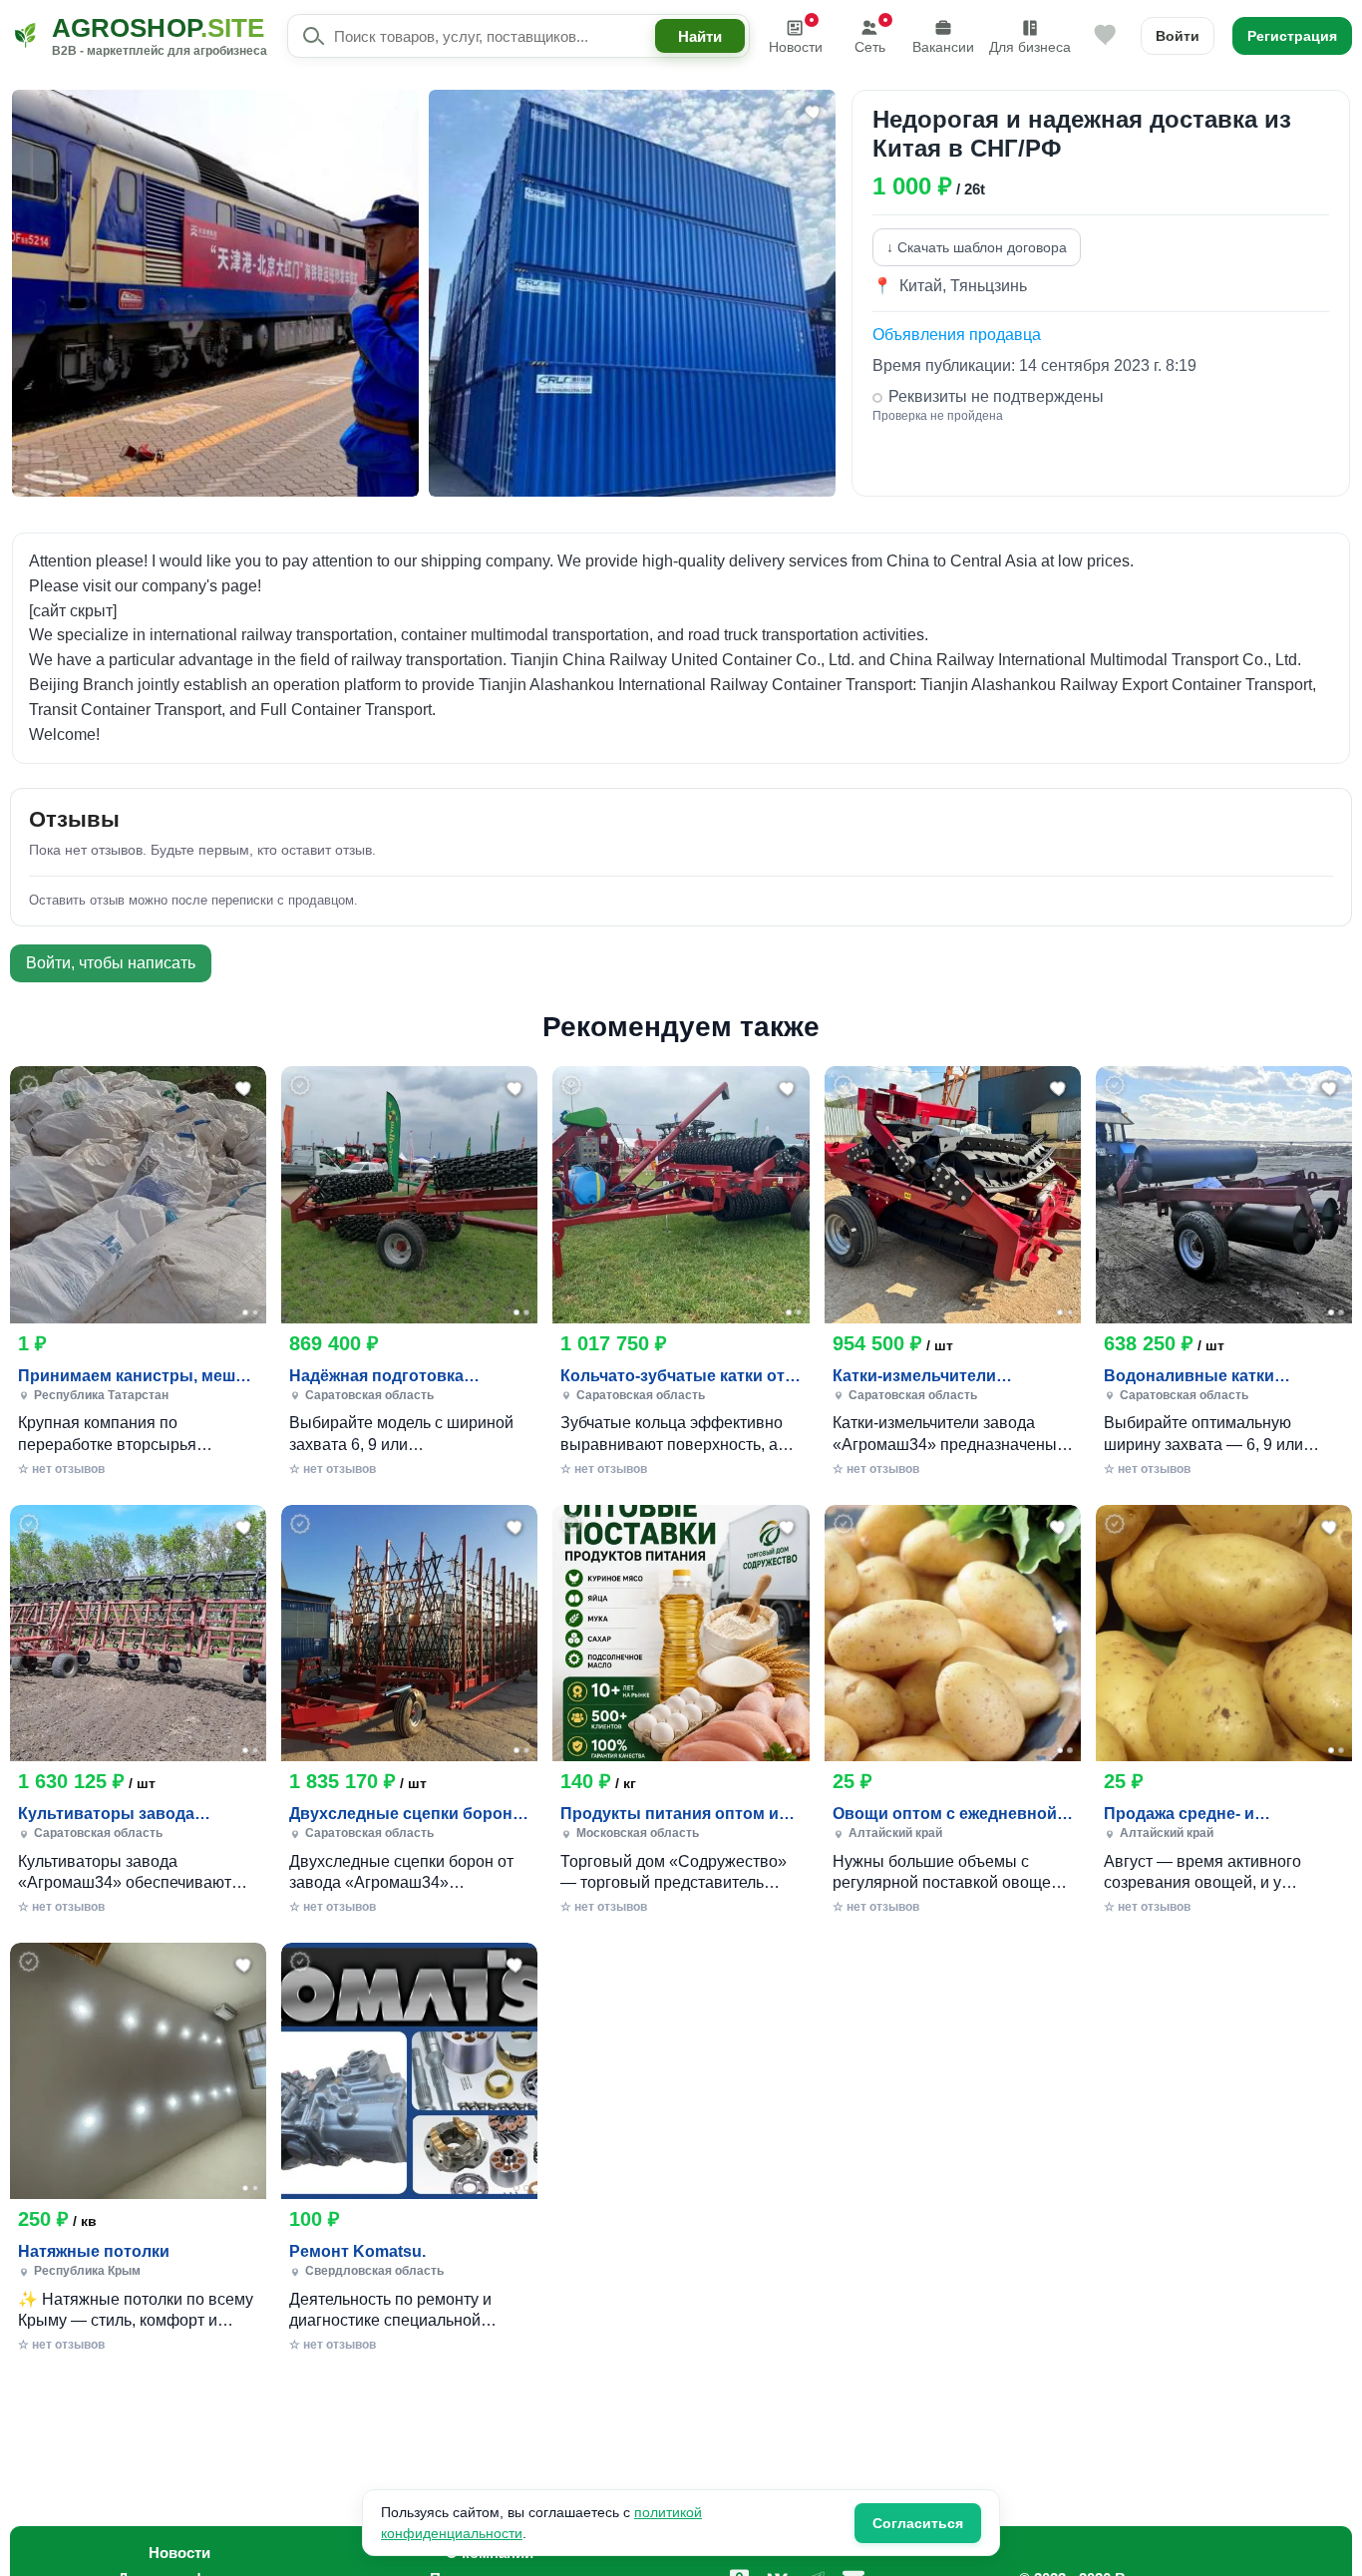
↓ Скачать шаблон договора (977, 247)
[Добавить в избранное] (244, 1088)
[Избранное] (1106, 36)
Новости (796, 47)
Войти (1178, 36)
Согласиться (918, 2523)
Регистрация (1292, 36)
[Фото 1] (245, 1312)
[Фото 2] (255, 1312)
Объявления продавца (957, 335)
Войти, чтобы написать (111, 963)
